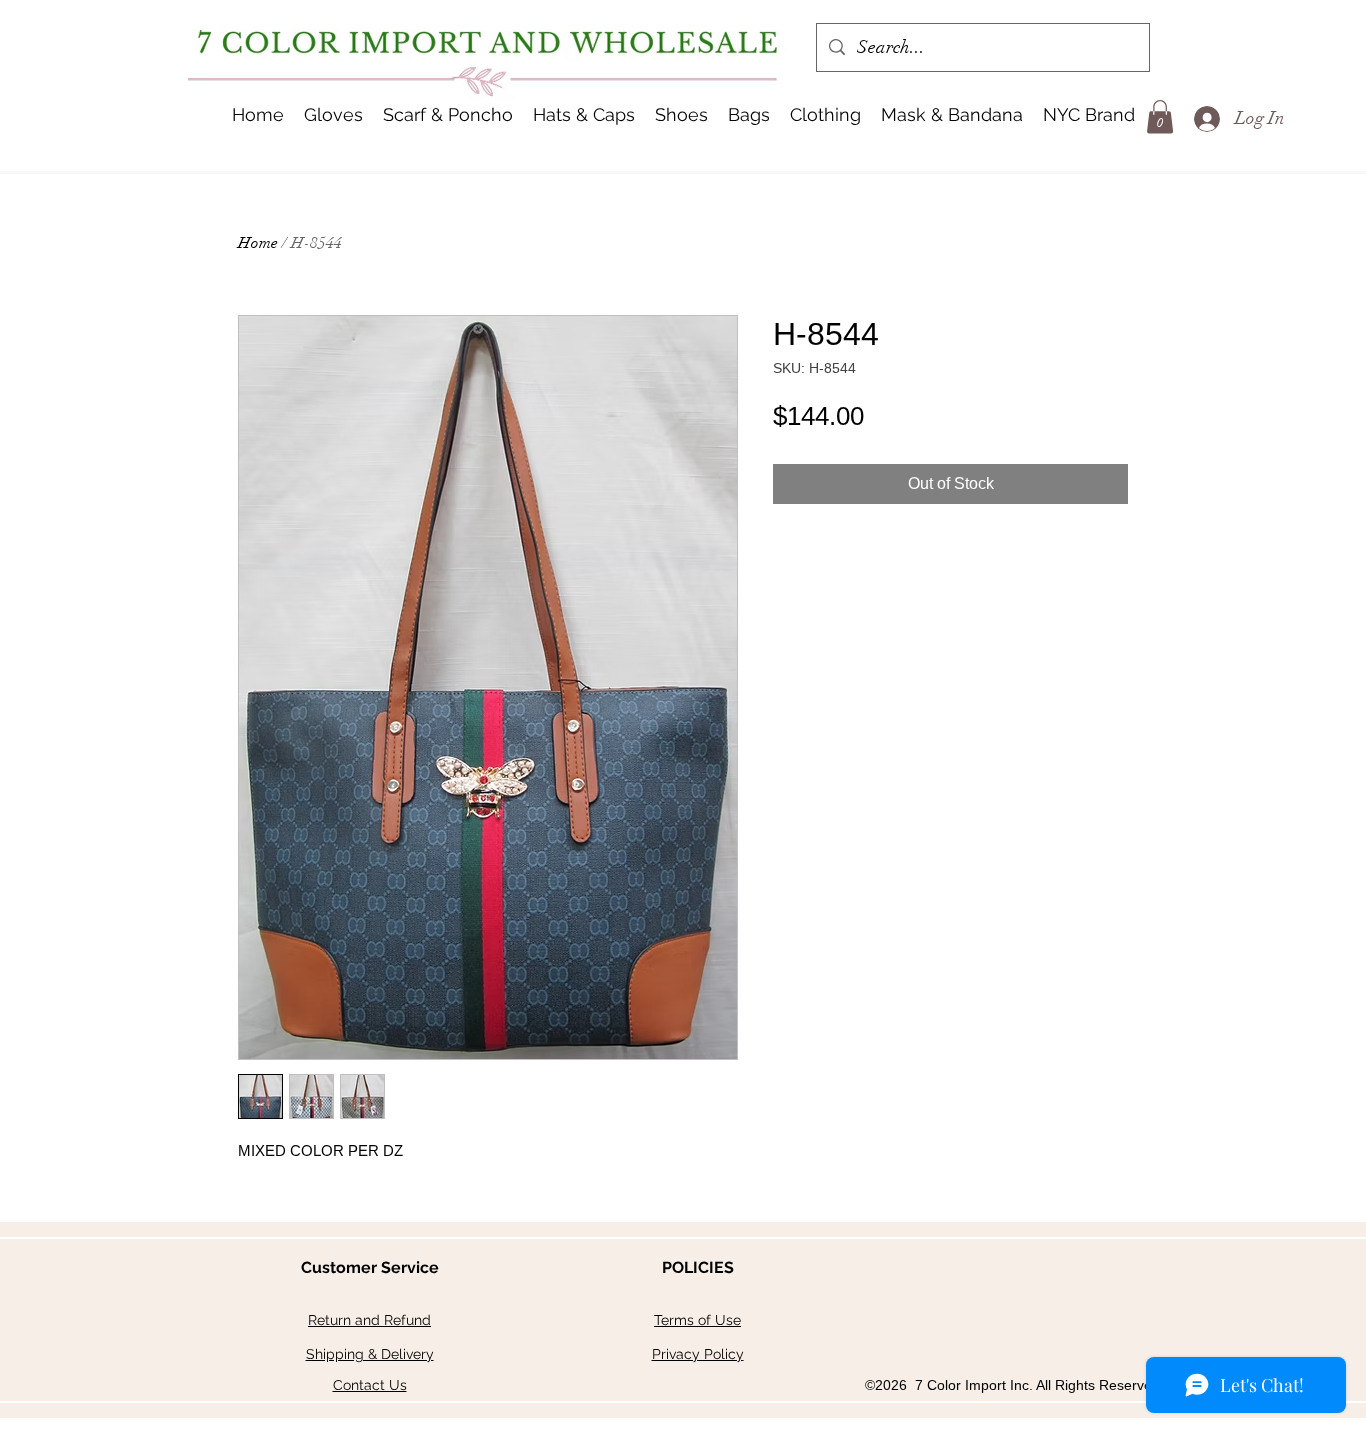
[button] (584, 115)
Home (258, 243)
